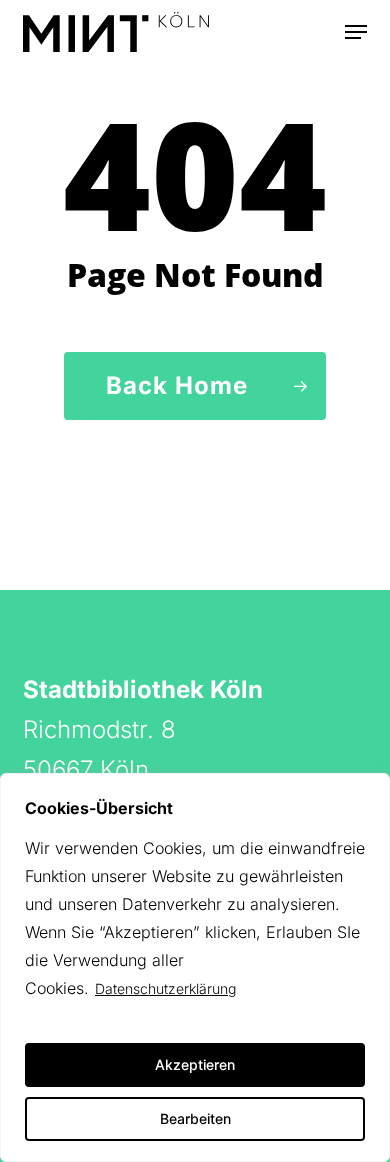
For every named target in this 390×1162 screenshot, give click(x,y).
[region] (195, 967)
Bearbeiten (195, 1118)
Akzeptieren (195, 1064)
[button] (356, 32)
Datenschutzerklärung (165, 988)
